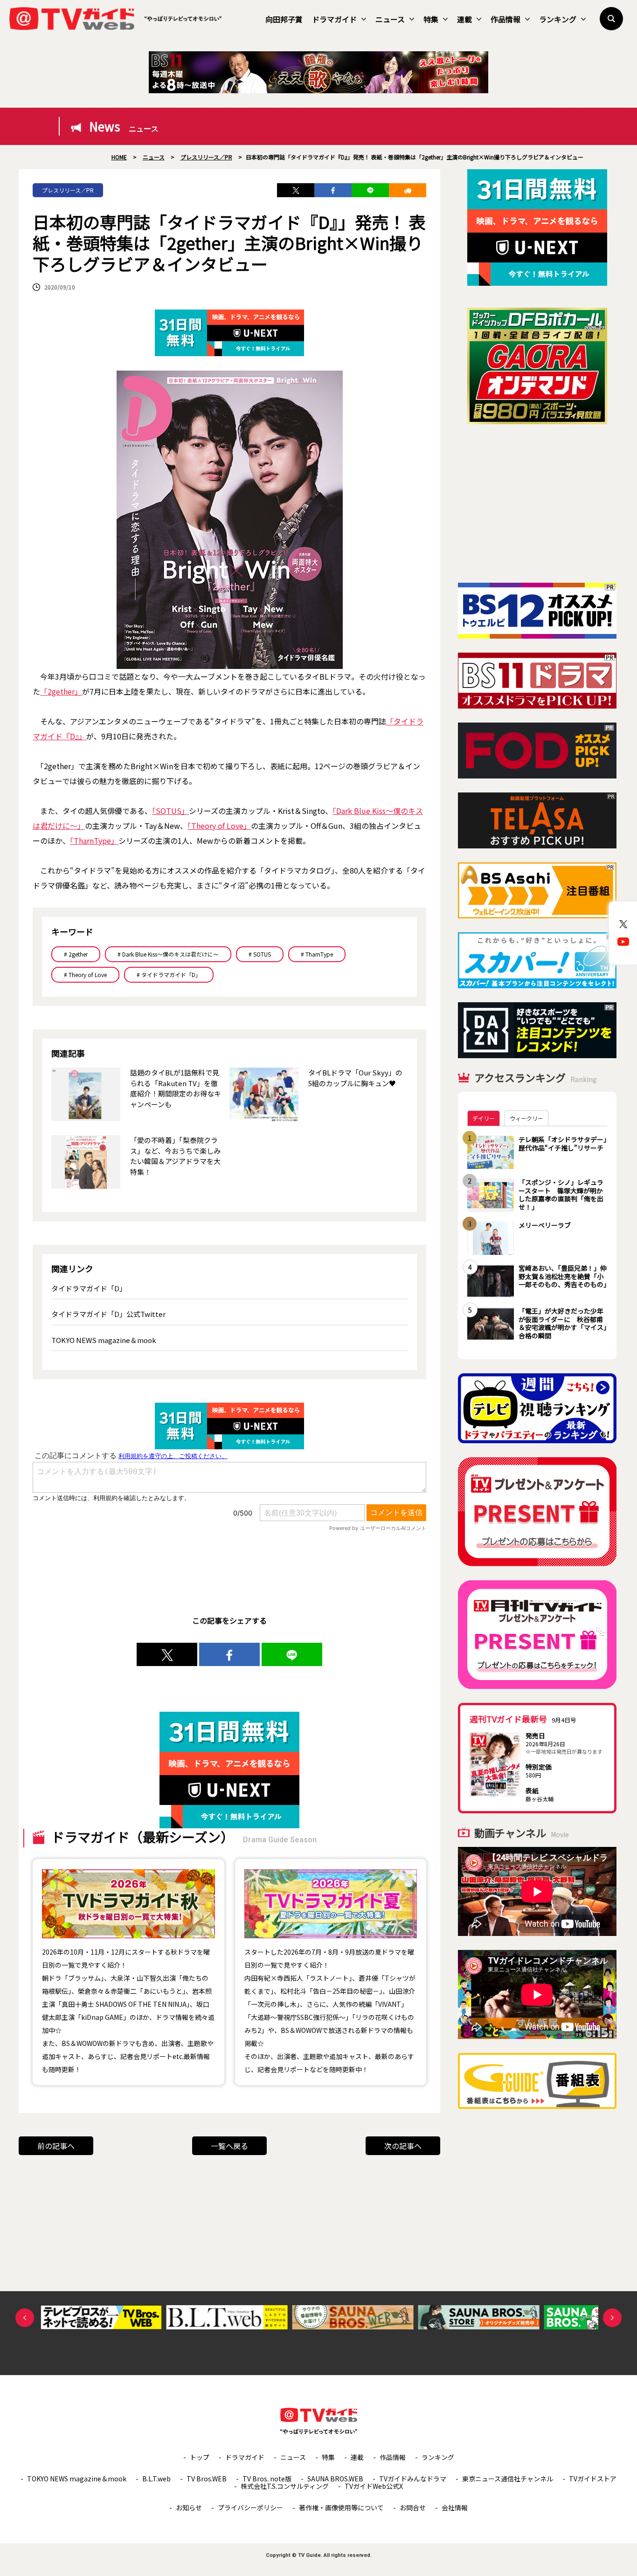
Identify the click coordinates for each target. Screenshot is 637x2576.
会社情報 (455, 2507)
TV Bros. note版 (267, 2479)
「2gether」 (61, 691)
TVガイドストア (593, 2479)
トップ (200, 2457)
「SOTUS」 (170, 811)
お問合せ (413, 2507)
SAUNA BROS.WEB (335, 2479)
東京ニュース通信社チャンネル (508, 2479)
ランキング (558, 19)
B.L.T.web (156, 2479)
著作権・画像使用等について (341, 2507)
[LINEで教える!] (370, 190)
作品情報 (505, 19)
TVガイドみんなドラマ (413, 2479)
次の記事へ (403, 2146)
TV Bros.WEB (207, 2479)
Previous (25, 2318)
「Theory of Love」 (219, 826)
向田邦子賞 (284, 19)
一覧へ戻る (229, 2146)
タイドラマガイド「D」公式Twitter (108, 1314)
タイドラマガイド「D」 (89, 1288)
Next (612, 2318)
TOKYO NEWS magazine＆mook (104, 1340)
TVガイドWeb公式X (374, 2486)
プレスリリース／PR (68, 190)
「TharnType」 (94, 840)
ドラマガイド (334, 19)
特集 (431, 19)
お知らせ (189, 2507)
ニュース (390, 19)
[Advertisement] (537, 503)
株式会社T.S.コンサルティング (285, 2486)
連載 (464, 19)
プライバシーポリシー (250, 2507)
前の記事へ (56, 2146)
